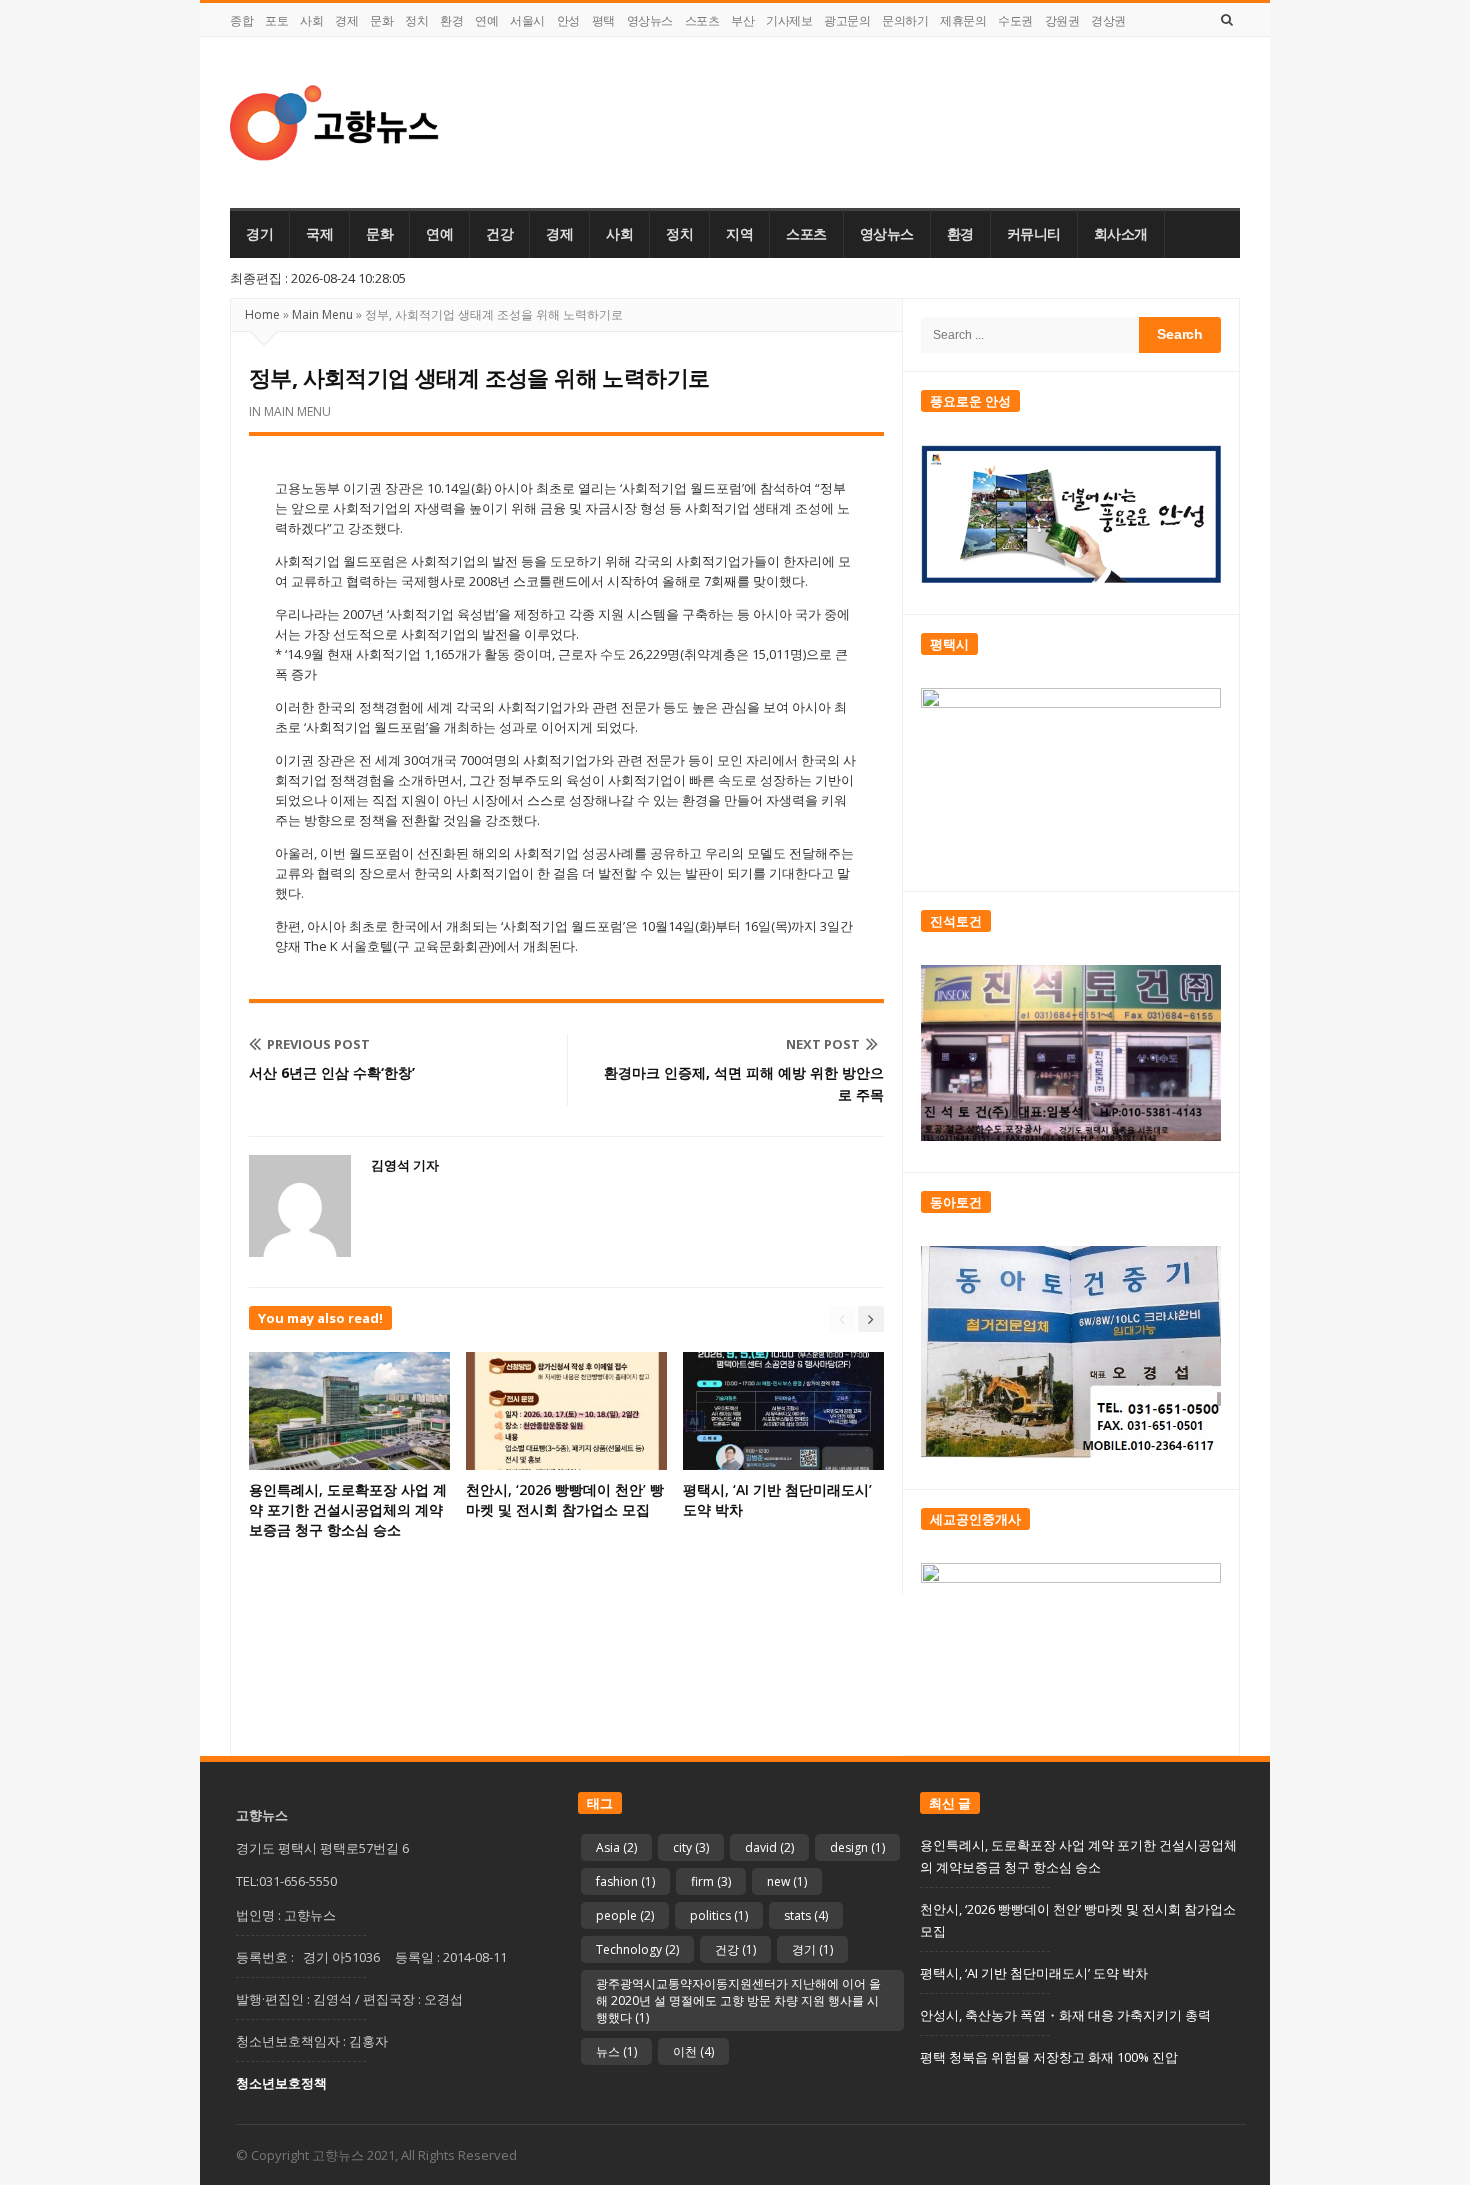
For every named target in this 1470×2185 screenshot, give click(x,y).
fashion (625, 1881)
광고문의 (847, 20)
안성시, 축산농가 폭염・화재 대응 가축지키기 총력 (1065, 2015)
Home (262, 314)
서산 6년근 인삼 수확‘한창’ (332, 1072)
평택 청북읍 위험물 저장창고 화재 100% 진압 (1049, 2057)
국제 (319, 234)
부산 (742, 20)
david (769, 1847)
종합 (241, 20)
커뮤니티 (1034, 234)
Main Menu (322, 314)
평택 (603, 20)
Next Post (823, 1044)
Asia (616, 1847)
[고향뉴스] (334, 122)
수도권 (1015, 20)
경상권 (1108, 20)
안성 (568, 20)
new (787, 1881)
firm (711, 1881)
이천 (693, 2051)
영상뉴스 (650, 20)
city (691, 1847)
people (625, 1915)
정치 (416, 20)
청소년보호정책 (281, 2083)
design (857, 1847)
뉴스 (616, 2051)
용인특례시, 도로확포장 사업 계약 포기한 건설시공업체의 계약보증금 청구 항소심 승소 (348, 1509)
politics (719, 1915)
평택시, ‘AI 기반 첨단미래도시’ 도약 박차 (1034, 1973)
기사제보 (789, 20)
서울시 (527, 20)
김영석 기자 (405, 1165)
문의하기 (905, 20)
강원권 (1062, 20)
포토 (276, 20)
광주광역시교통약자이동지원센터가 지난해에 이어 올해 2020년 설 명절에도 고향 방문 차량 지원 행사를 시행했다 (738, 2000)
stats (806, 1915)
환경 (451, 20)
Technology (637, 1949)
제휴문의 (963, 20)
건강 (499, 234)
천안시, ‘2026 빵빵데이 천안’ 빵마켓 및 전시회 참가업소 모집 (565, 1499)
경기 (259, 234)
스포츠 (702, 20)
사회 (311, 20)
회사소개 (1121, 234)
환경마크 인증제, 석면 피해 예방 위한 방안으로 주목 (744, 1083)
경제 (346, 20)
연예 (486, 20)
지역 (739, 234)
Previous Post (318, 1044)
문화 (381, 20)
